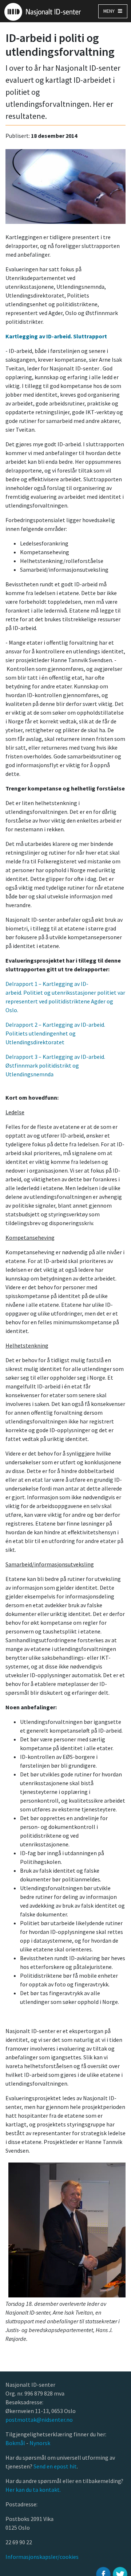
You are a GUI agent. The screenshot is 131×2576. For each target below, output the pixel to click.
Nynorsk (40, 2443)
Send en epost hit (55, 2466)
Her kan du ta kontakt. (33, 2490)
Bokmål (16, 2443)
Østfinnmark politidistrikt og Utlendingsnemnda (55, 1065)
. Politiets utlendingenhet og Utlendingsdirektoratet (55, 1033)
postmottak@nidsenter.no (39, 2420)
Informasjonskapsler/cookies (42, 2557)
